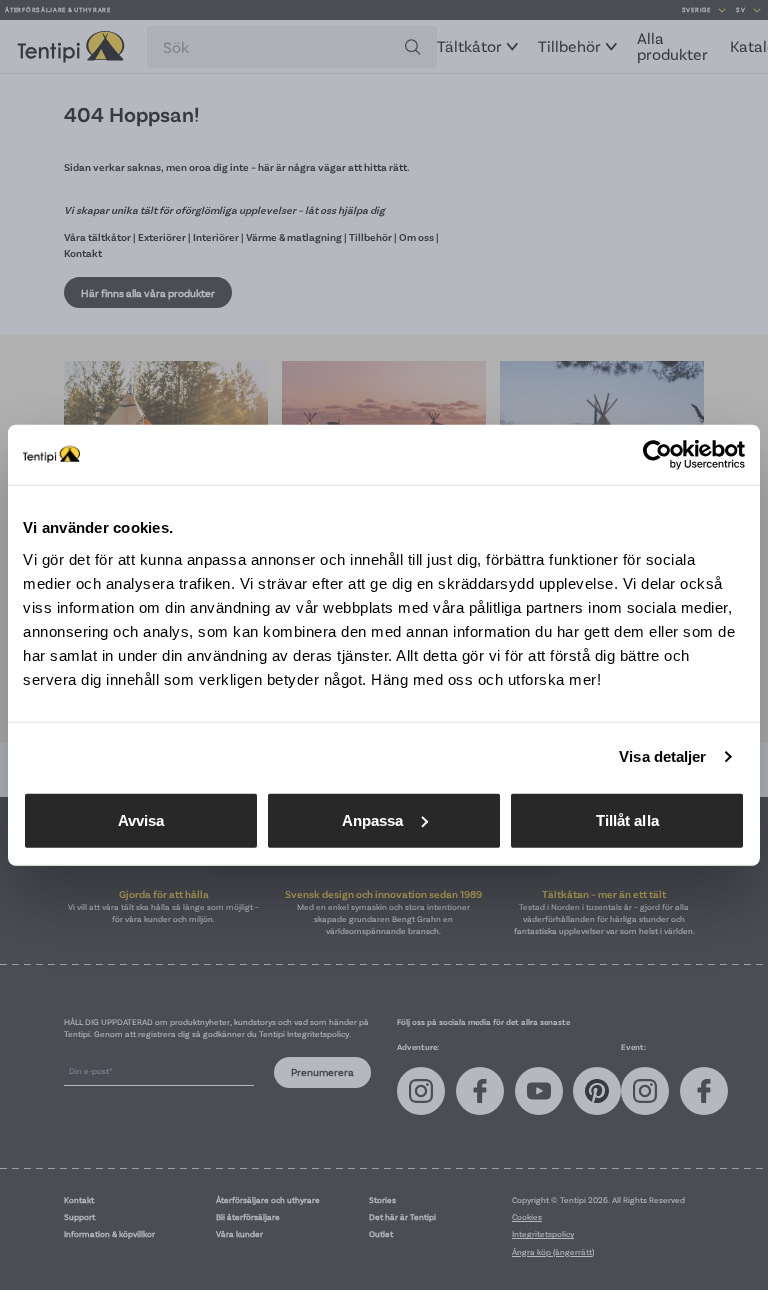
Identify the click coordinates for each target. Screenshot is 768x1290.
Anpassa (373, 819)
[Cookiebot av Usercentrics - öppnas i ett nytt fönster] (657, 455)
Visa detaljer (662, 756)
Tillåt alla (627, 819)
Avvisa (141, 819)
